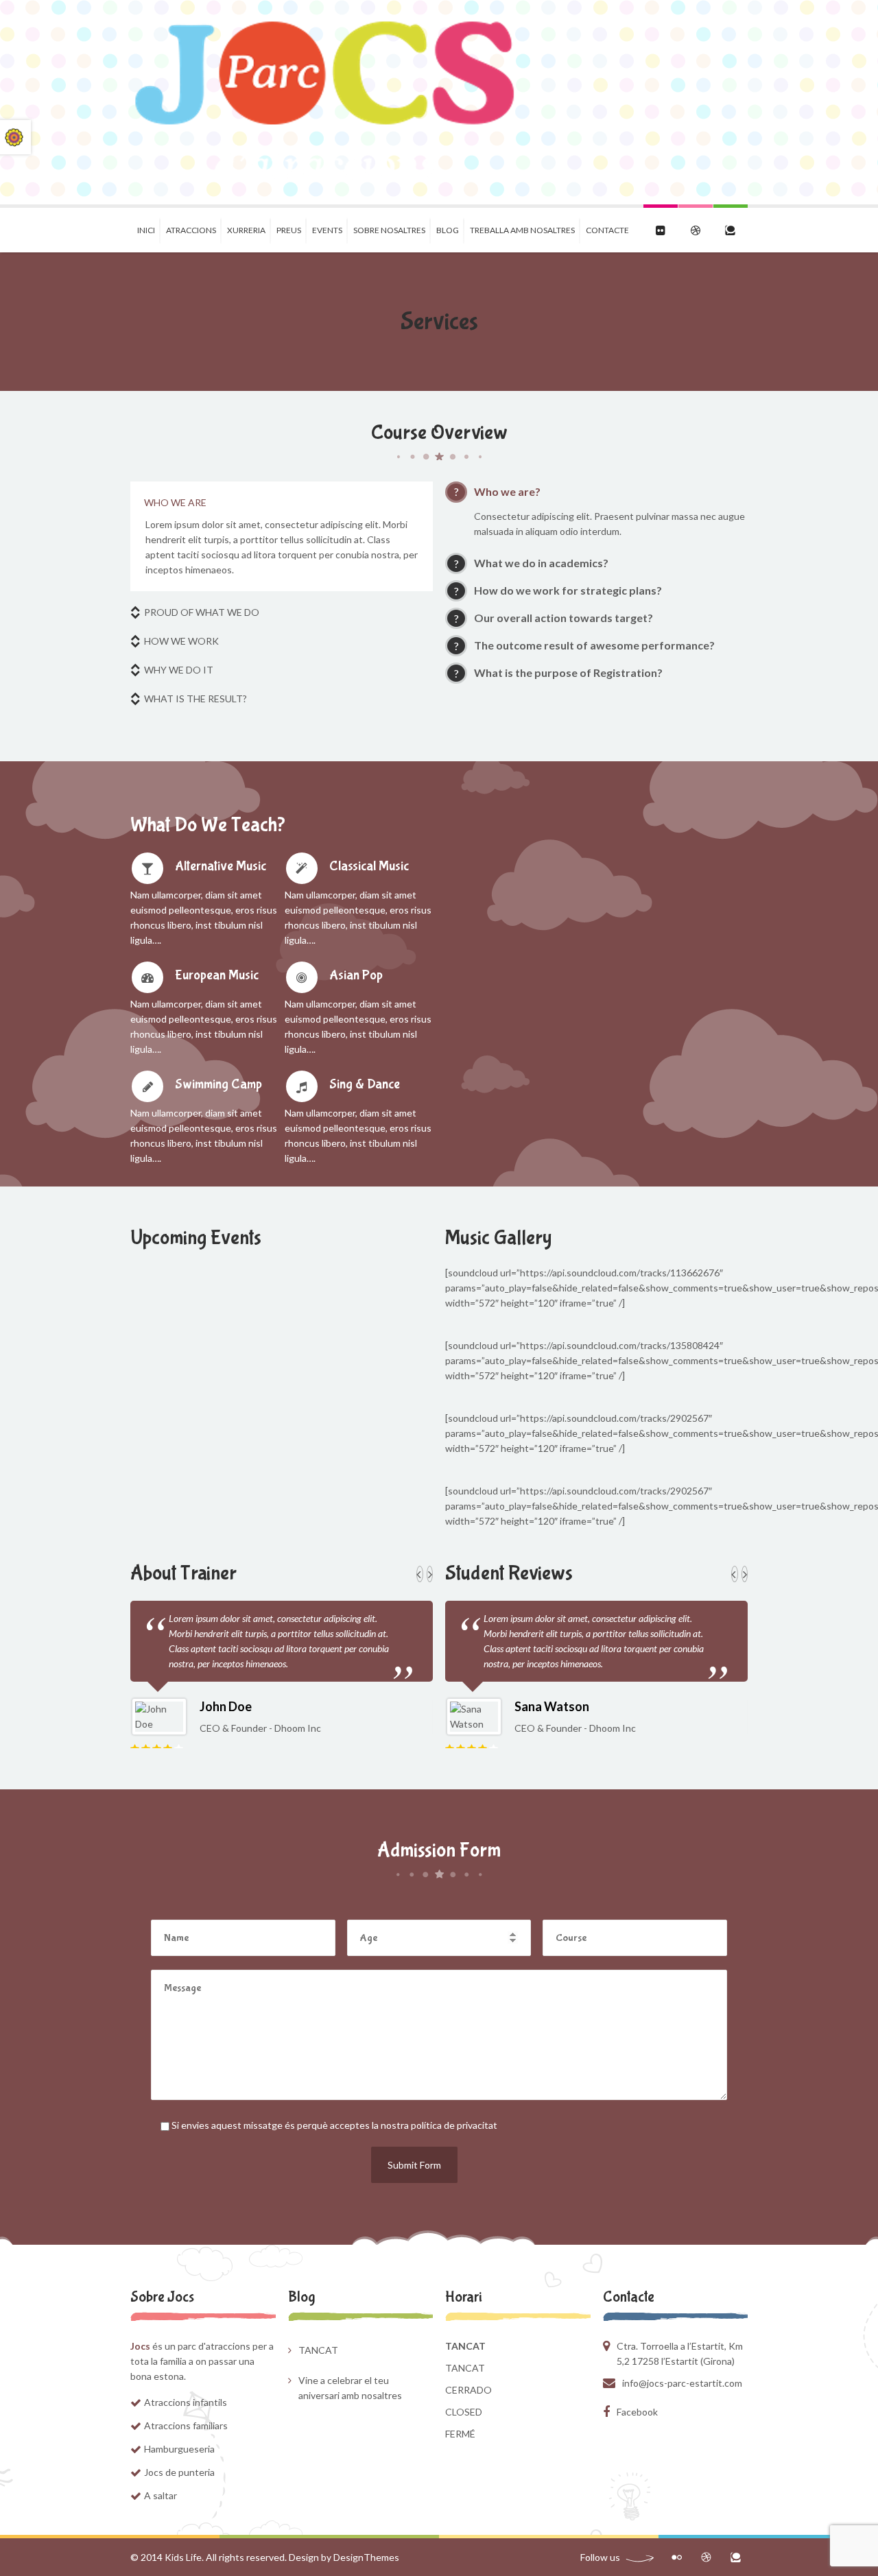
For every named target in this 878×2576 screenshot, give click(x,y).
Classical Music (369, 866)
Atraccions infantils (186, 2402)
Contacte (607, 230)
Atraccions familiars (186, 2425)
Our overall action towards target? (563, 618)
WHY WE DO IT (179, 670)
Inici (146, 230)
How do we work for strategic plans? (568, 590)
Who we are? (507, 491)
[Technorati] (736, 2557)
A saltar (161, 2495)
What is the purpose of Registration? (568, 672)
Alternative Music (221, 866)
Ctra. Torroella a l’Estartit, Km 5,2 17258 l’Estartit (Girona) (680, 2353)
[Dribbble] (706, 2557)
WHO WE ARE (175, 502)
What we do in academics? (541, 563)
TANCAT (318, 2350)
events (327, 230)
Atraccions (191, 230)
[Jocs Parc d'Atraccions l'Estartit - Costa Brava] (326, 102)
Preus (289, 230)
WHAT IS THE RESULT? (195, 699)
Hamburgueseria (179, 2449)
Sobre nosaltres (389, 230)
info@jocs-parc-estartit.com (682, 2383)
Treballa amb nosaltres (522, 230)
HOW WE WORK (181, 641)
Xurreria (246, 230)
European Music (217, 975)
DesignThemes (366, 2557)
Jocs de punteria (179, 2472)
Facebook (637, 2412)
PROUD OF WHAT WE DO (202, 612)
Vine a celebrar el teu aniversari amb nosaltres (350, 2388)
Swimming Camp (218, 1084)
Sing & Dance (365, 1084)
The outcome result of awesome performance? (594, 645)
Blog (448, 230)
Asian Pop (356, 975)
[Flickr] (677, 2557)
